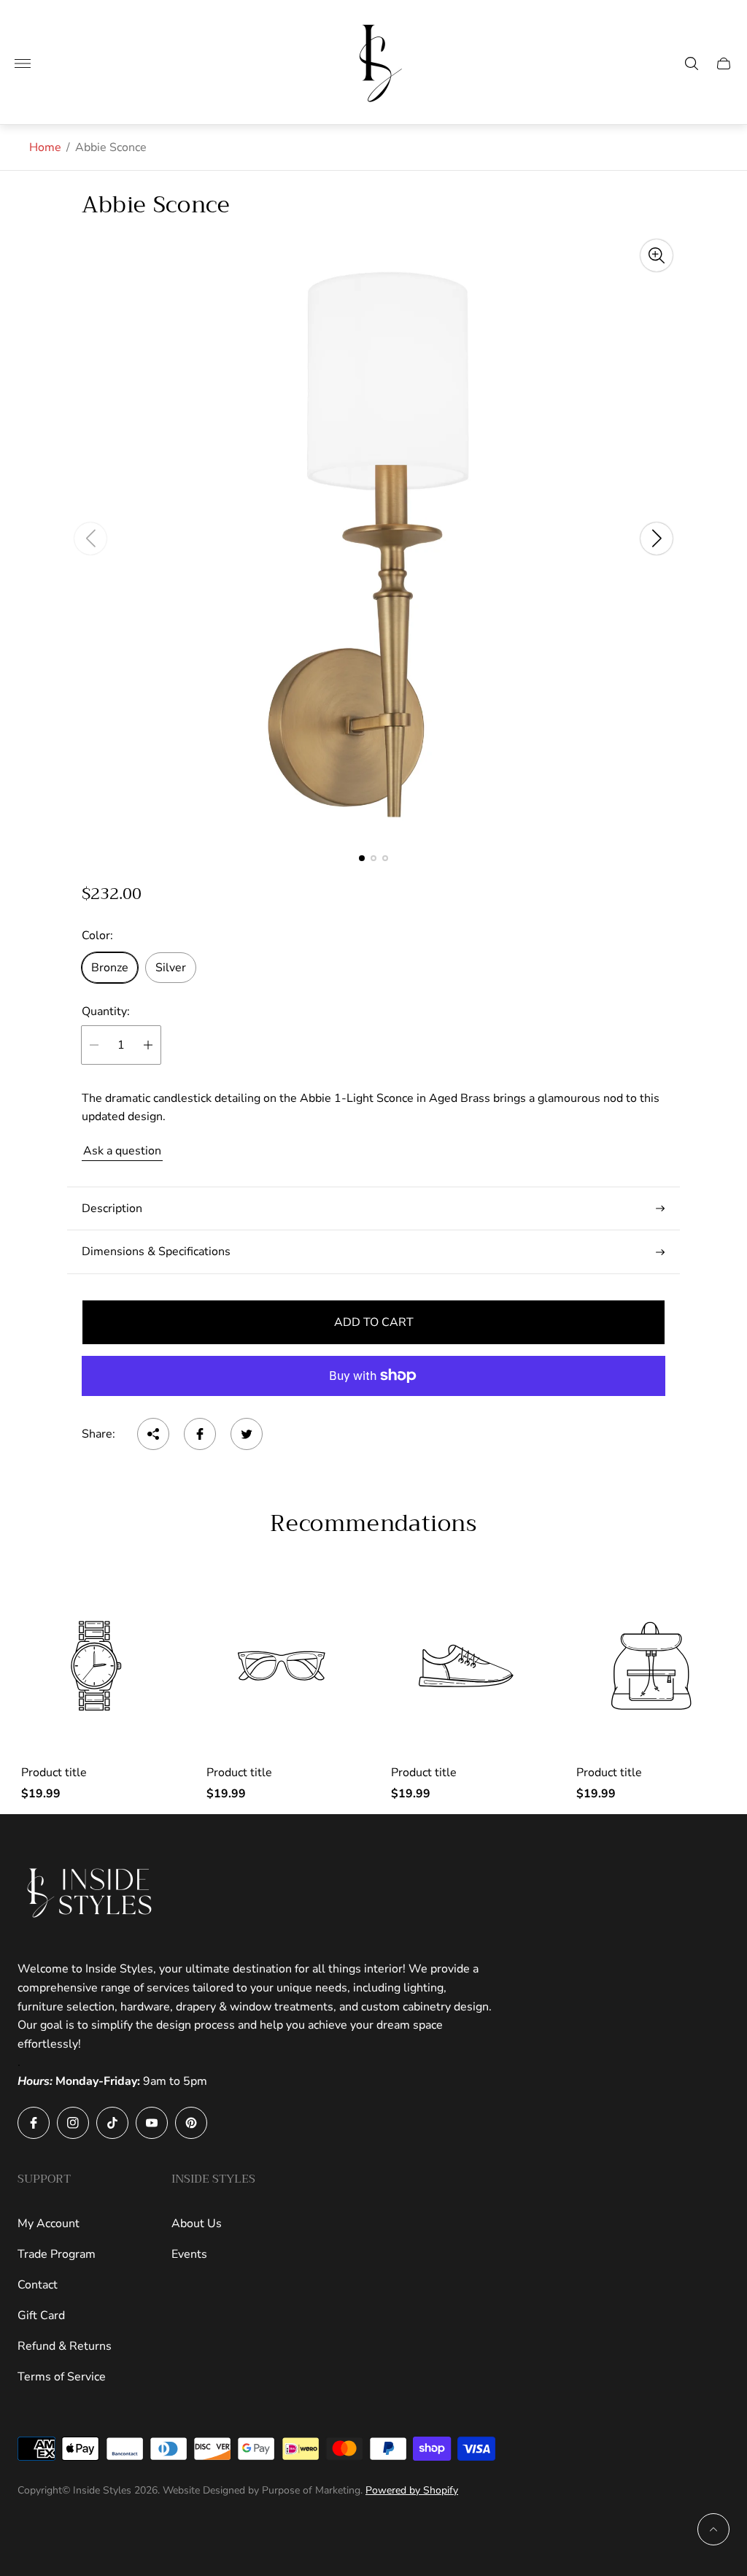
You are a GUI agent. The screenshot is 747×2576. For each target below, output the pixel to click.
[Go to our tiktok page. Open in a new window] (112, 2123)
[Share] (153, 1434)
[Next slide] (657, 539)
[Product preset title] (96, 1666)
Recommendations (373, 1524)
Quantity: (106, 1011)
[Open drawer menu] (23, 63)
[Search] (692, 63)
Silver (171, 968)
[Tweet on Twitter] (247, 1434)
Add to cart (374, 1322)
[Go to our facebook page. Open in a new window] (34, 2123)
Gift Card (41, 2315)
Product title (54, 1773)
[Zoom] (657, 255)
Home (45, 147)
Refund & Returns (65, 2346)
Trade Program (57, 2254)
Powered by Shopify (412, 2490)
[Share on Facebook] (200, 1434)
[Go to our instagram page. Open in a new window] (73, 2123)
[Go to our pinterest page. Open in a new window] (191, 2123)
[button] (362, 858)
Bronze (110, 968)
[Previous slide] (90, 539)
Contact (38, 2285)
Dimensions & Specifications (156, 1252)
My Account (49, 2224)
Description (112, 1208)
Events (189, 2254)
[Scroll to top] (713, 2529)
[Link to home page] (90, 1893)
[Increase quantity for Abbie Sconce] (148, 1045)
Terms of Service (62, 2377)
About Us (197, 2224)
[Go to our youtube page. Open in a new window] (152, 2123)
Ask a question (122, 1151)
